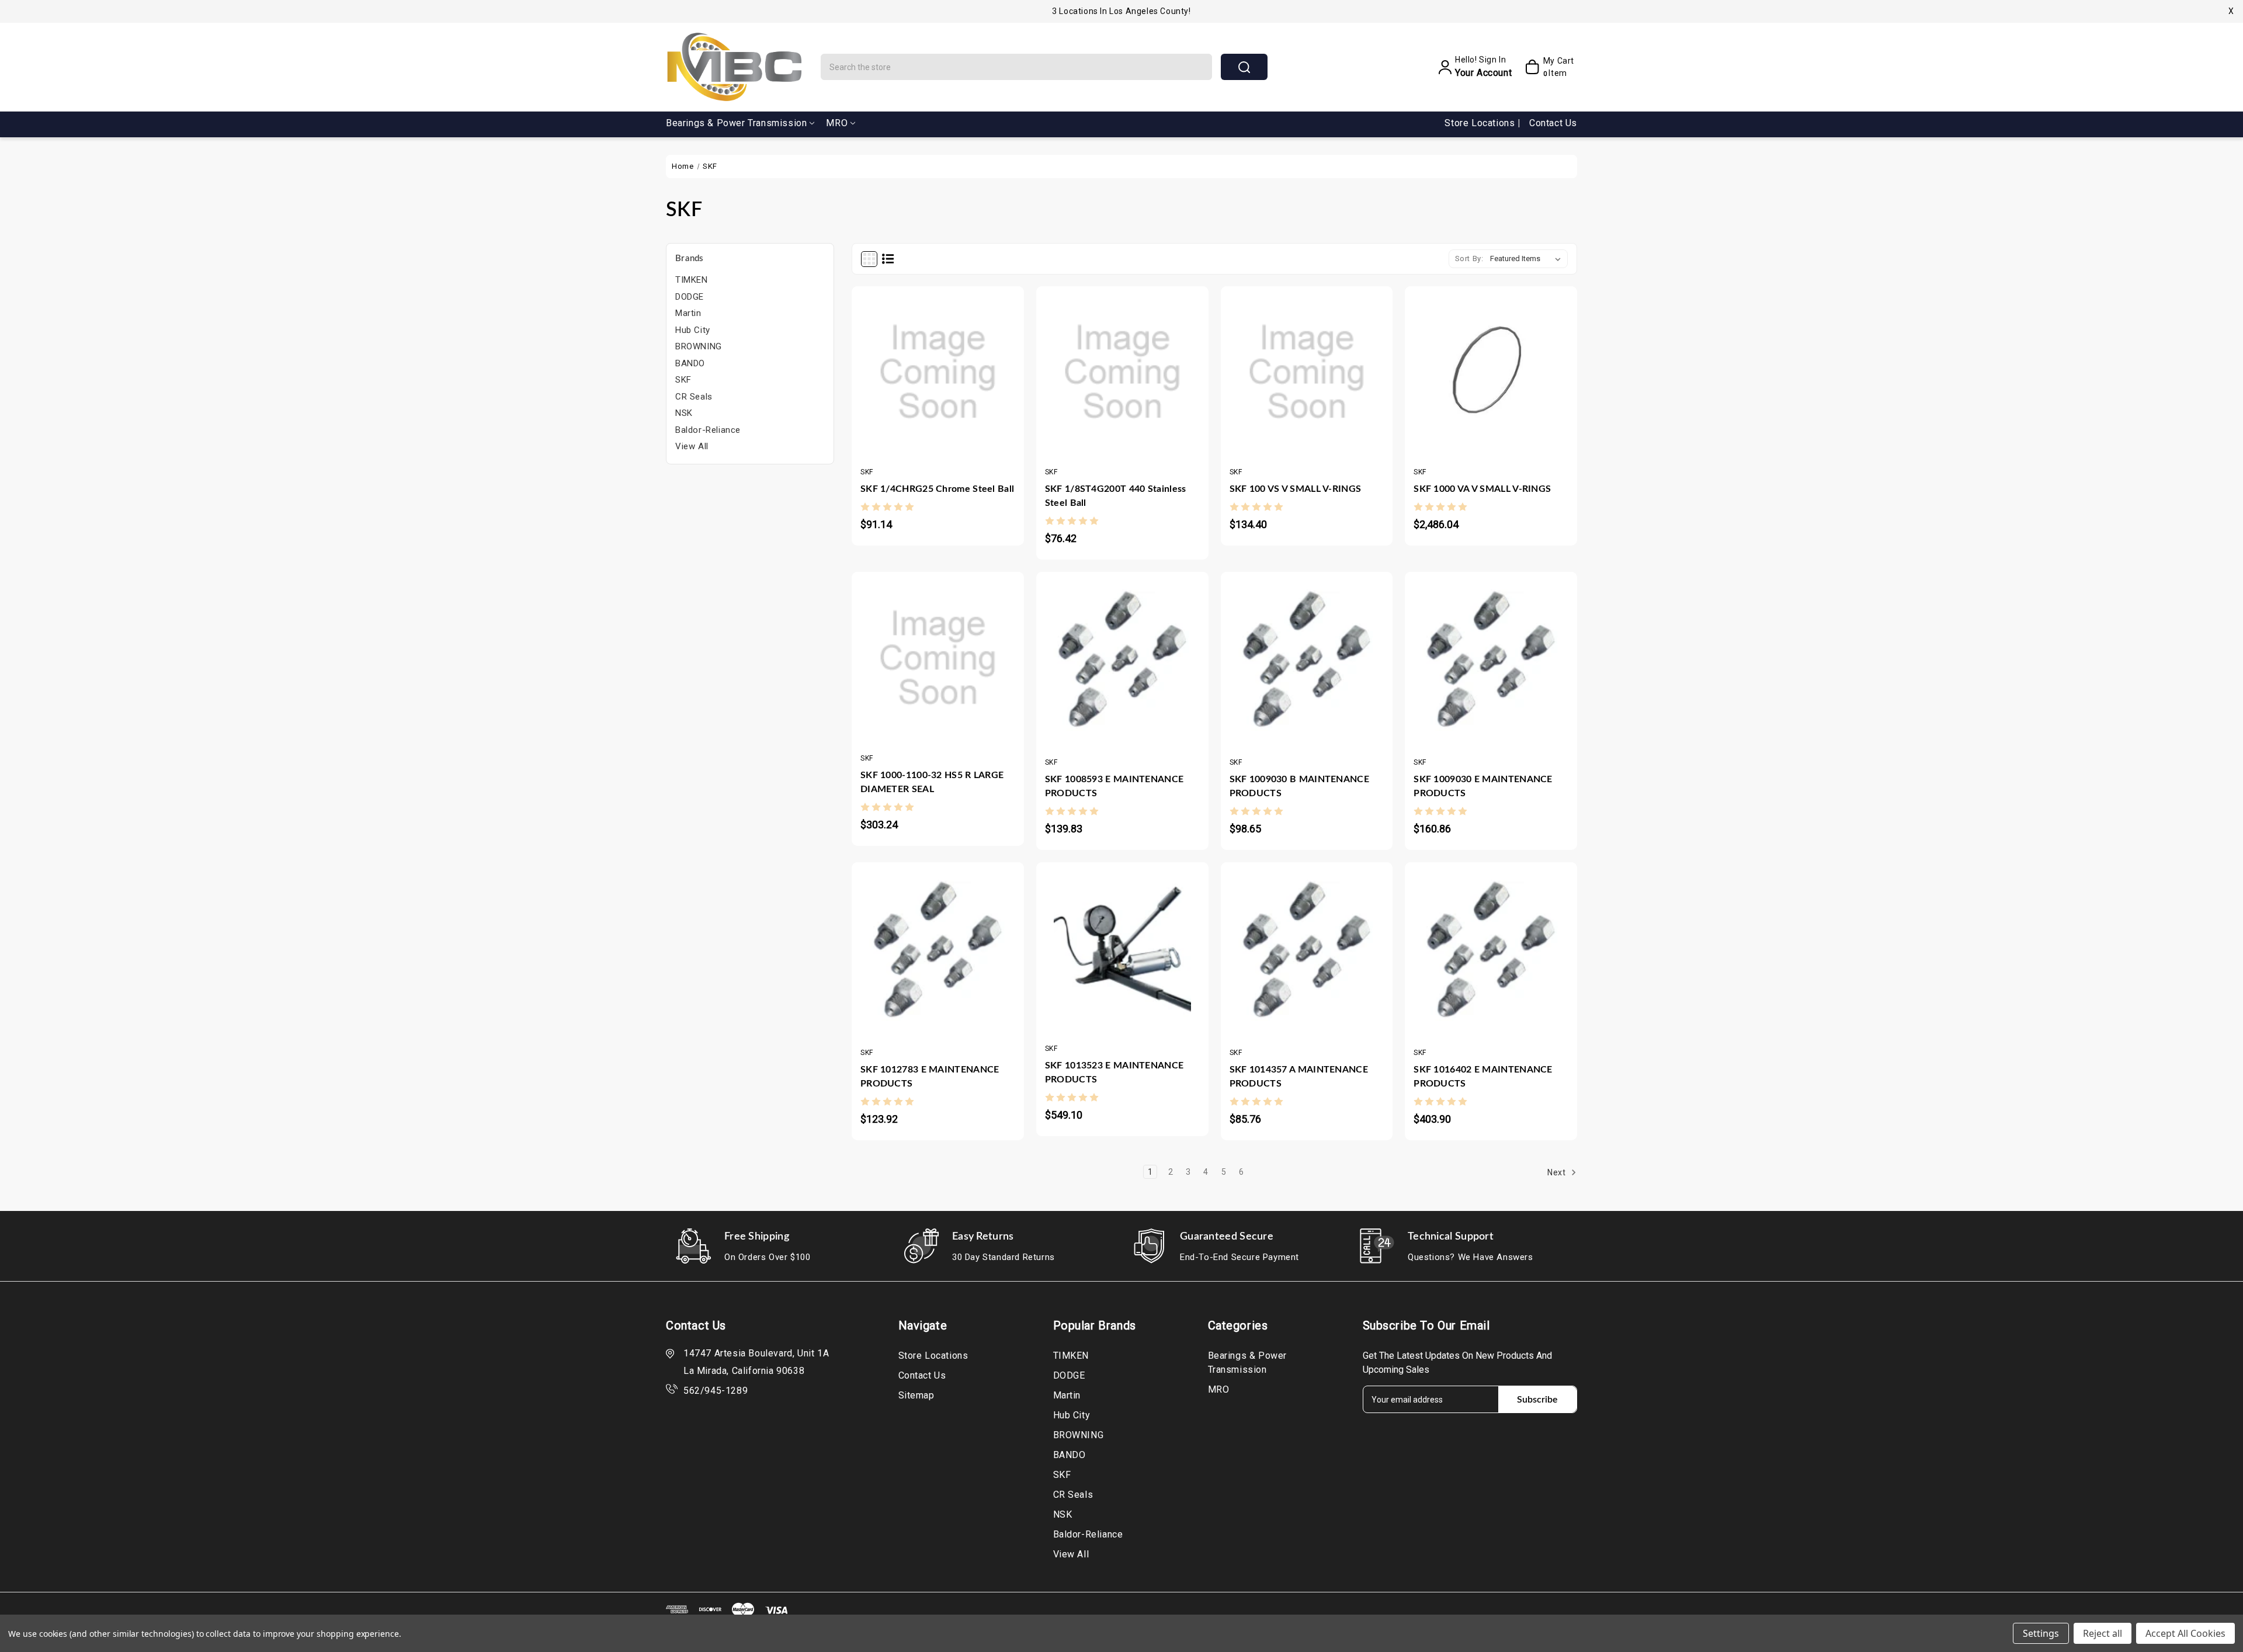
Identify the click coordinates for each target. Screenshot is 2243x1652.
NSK (684, 413)
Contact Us (1553, 123)
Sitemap (916, 1395)
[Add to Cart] (903, 366)
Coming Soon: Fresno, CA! (1121, 11)
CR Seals (694, 397)
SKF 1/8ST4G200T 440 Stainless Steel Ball (1116, 496)
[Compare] (949, 366)
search (1244, 67)
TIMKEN (692, 280)
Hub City (693, 330)
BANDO (690, 363)
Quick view (926, 366)
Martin (688, 313)
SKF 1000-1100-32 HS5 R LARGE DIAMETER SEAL (932, 782)
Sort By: (1469, 258)
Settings (2041, 1633)
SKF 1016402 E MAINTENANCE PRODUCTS (1483, 1077)
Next (1558, 1172)
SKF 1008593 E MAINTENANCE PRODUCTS (1114, 786)
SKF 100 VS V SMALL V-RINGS (1296, 489)
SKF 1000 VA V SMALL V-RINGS (1482, 489)
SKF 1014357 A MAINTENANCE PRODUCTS (1299, 1077)
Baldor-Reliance (708, 430)
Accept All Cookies (2185, 1633)
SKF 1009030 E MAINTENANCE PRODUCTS (1483, 786)
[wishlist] (973, 366)
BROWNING (699, 346)
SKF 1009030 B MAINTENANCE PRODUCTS (1300, 786)
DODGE (690, 297)
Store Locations (1481, 123)
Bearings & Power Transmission (736, 123)
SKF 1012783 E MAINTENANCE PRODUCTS (930, 1077)
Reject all (2103, 1633)
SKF (683, 380)
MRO (837, 123)
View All (692, 446)
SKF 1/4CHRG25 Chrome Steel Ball (937, 489)
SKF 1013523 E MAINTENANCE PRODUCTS (1114, 1073)
